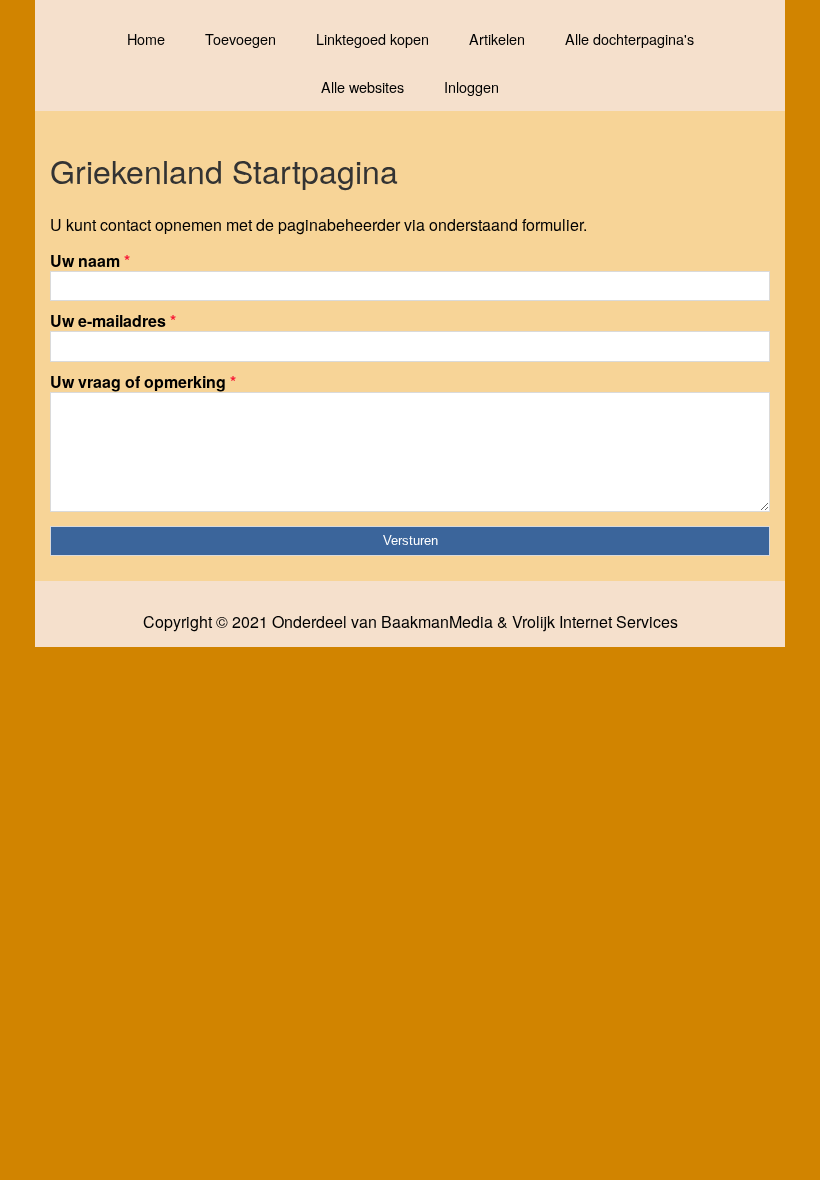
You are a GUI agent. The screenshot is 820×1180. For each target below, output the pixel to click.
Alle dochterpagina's (629, 38)
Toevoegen (240, 38)
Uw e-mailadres (113, 320)
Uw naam (90, 260)
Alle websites (362, 86)
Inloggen (471, 86)
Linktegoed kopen (372, 38)
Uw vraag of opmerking (143, 381)
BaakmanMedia (437, 622)
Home (146, 38)
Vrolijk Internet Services (595, 622)
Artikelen (497, 38)
